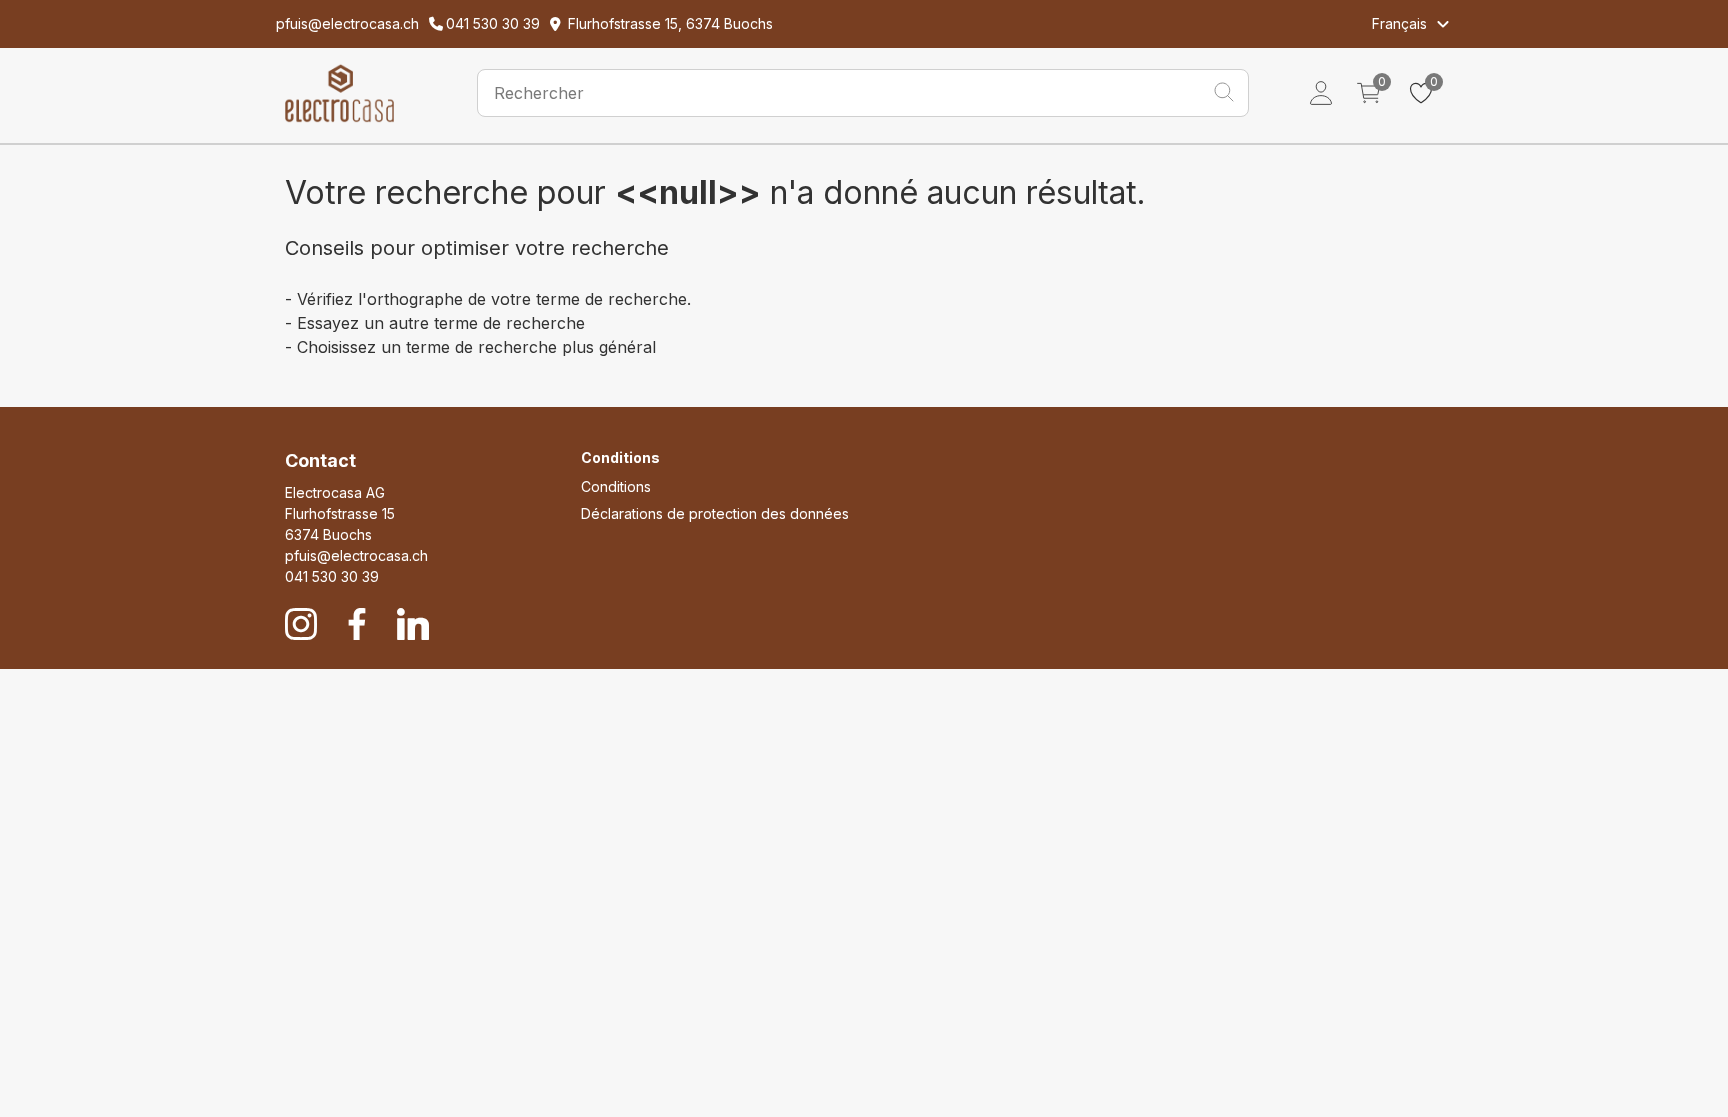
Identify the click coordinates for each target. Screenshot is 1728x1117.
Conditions (616, 486)
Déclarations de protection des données (715, 513)
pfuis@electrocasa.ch (356, 555)
